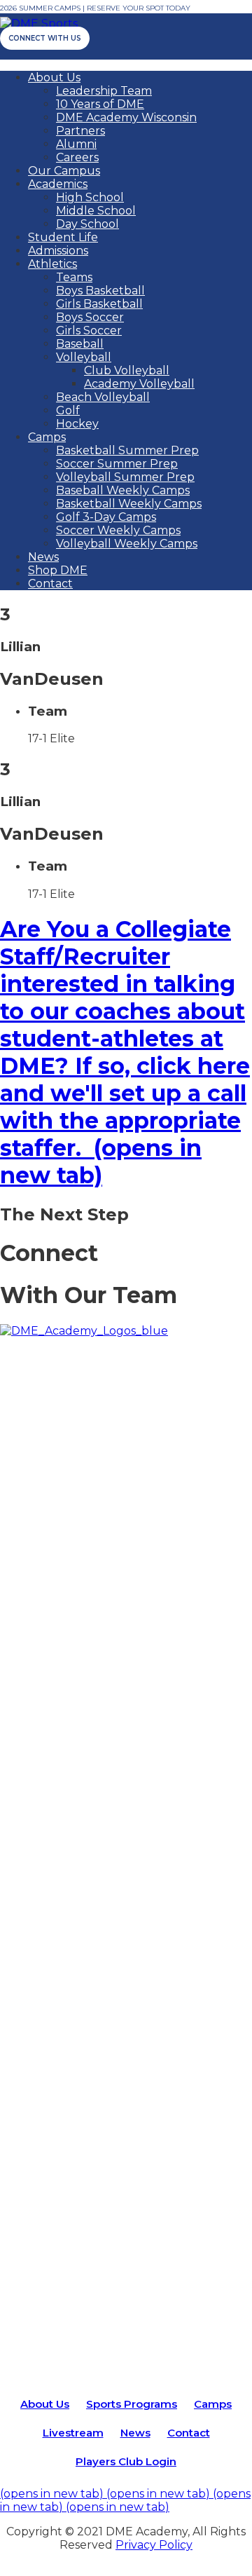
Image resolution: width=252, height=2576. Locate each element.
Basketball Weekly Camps (129, 504)
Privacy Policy (154, 2545)
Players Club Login (126, 2461)
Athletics (52, 264)
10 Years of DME (100, 104)
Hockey (77, 424)
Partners (80, 131)
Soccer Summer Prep (117, 464)
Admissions (58, 251)
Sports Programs (132, 2404)
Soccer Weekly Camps (118, 530)
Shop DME (58, 570)
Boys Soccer (90, 317)
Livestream (73, 2433)
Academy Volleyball (139, 384)
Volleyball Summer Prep (125, 477)
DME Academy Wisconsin (126, 117)
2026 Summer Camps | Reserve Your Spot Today (95, 8)
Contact (50, 584)
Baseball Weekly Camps (123, 490)
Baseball (80, 344)
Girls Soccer (89, 330)
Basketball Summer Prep (127, 450)
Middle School (96, 211)
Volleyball (84, 357)
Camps (47, 437)
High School (90, 197)
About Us (54, 77)
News (43, 557)
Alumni (76, 144)
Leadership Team (104, 91)
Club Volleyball (127, 370)
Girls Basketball (99, 304)
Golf (68, 410)
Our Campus (64, 171)
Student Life (63, 237)
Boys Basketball (100, 291)
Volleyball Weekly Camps (127, 544)
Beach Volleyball (103, 397)
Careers (77, 157)
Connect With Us (45, 38)
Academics (58, 184)
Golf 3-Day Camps (106, 517)
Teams (74, 277)
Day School (87, 224)
